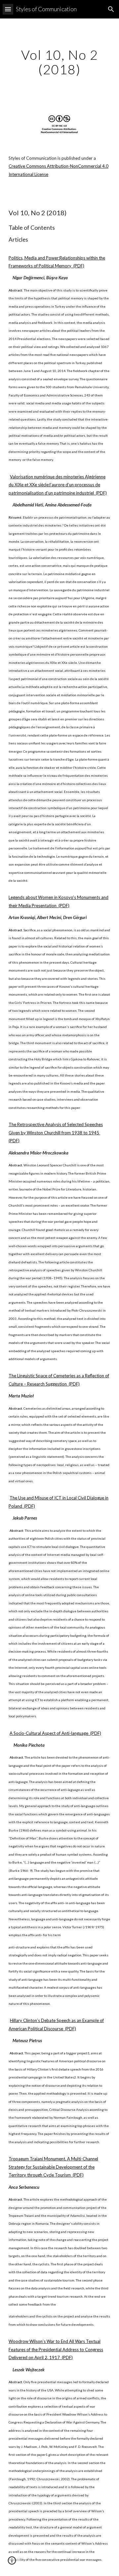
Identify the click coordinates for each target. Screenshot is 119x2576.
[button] (8, 9)
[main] (59, 62)
